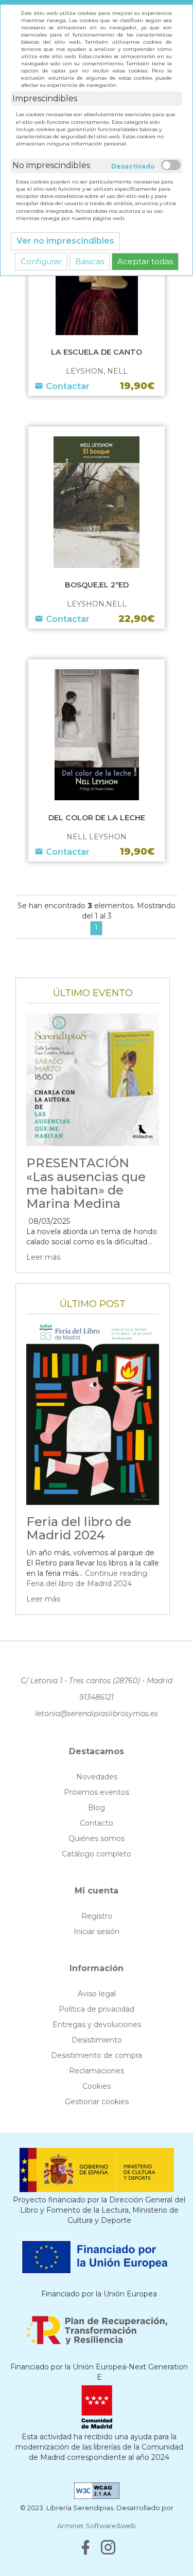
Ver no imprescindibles (65, 241)
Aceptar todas (145, 261)
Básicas (90, 261)
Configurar (41, 261)
